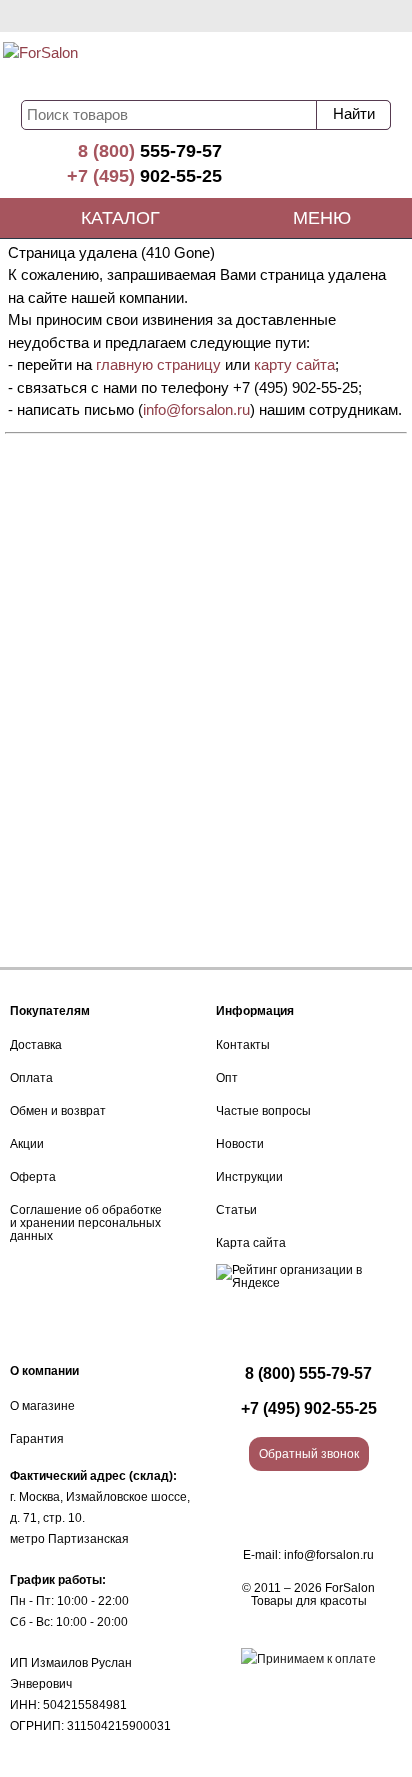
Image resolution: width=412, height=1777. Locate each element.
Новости (240, 1144)
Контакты (243, 1045)
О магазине (42, 1406)
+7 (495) (144, 176)
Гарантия (37, 1439)
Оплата (31, 1078)
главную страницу (158, 364)
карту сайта (294, 364)
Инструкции (249, 1177)
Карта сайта (251, 1243)
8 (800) (150, 151)
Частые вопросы (263, 1111)
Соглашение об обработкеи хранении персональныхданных (86, 1223)
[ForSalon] (122, 66)
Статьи (236, 1210)
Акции (27, 1144)
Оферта (33, 1177)
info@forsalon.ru (196, 409)
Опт (227, 1078)
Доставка (36, 1045)
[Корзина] (337, 62)
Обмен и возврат (58, 1111)
